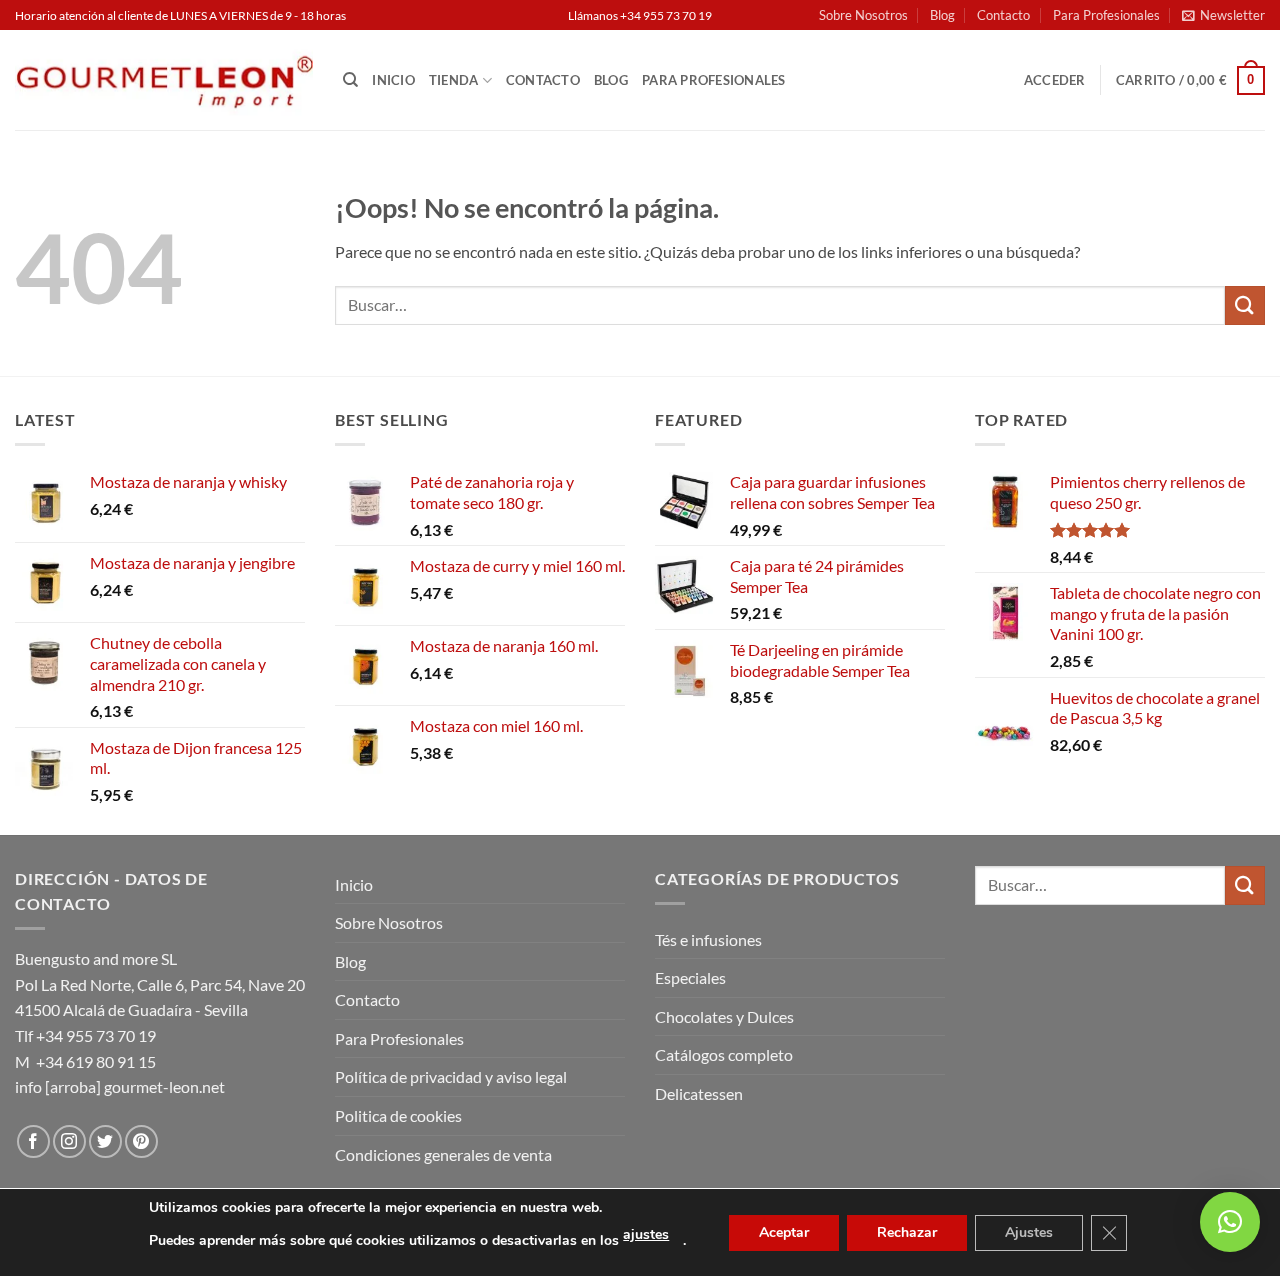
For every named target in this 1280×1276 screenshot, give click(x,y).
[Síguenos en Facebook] (33, 1141)
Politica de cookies (398, 1115)
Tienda (454, 80)
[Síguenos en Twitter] (105, 1141)
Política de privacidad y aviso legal (451, 1076)
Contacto (1003, 15)
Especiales (690, 977)
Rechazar (907, 1232)
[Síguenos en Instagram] (69, 1141)
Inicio (393, 80)
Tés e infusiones (708, 939)
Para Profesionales (1106, 15)
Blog (942, 15)
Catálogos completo (724, 1054)
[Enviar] (1245, 305)
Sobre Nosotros (863, 15)
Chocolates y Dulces (724, 1016)
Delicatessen (699, 1093)
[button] (1223, 15)
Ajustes (1029, 1232)
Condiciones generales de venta (443, 1154)
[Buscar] (350, 80)
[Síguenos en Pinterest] (141, 1141)
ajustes (646, 1234)
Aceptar (784, 1232)
